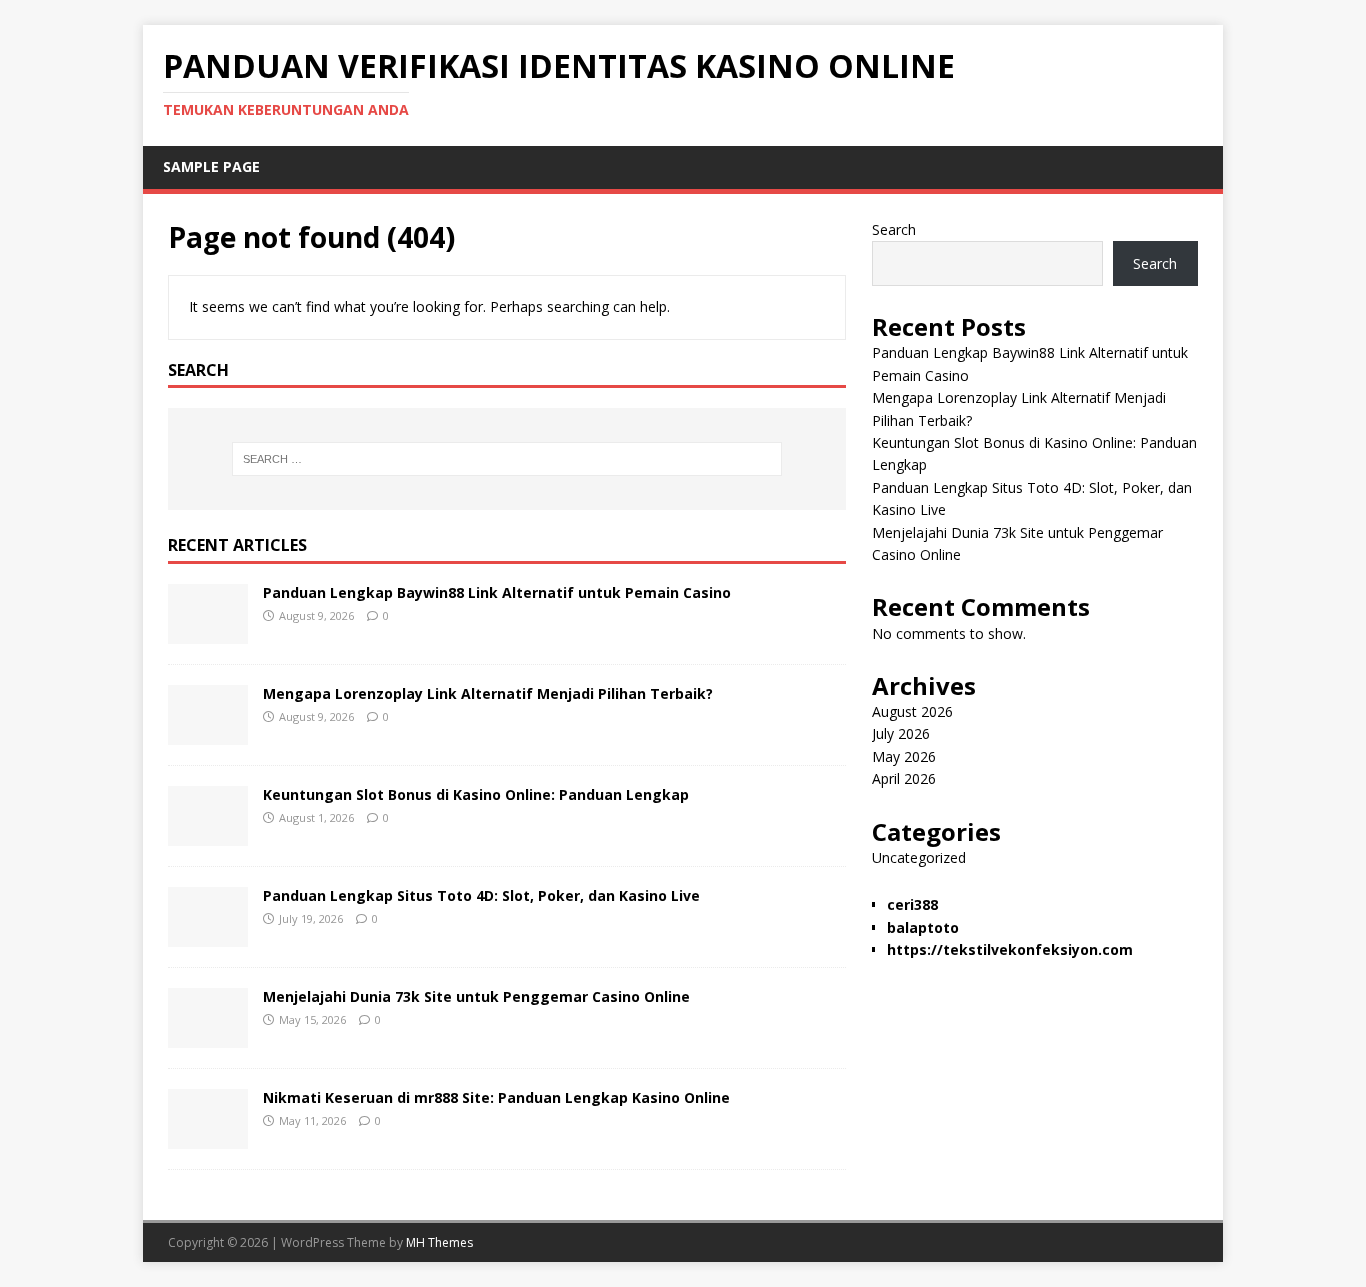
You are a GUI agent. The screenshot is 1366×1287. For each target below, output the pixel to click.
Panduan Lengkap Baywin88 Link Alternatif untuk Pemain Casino (497, 592)
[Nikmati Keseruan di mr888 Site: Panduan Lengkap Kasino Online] (208, 1137)
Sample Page (211, 166)
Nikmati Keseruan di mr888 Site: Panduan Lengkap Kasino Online (496, 1097)
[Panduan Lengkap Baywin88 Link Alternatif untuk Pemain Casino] (208, 632)
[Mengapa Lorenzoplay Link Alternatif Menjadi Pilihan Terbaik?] (208, 733)
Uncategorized (919, 857)
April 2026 (904, 778)
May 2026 (904, 756)
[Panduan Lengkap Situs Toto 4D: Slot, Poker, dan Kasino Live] (208, 935)
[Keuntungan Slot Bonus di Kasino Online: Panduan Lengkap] (208, 834)
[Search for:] (507, 459)
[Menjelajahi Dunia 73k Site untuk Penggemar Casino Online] (208, 1036)
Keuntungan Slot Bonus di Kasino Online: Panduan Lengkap (476, 794)
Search (894, 229)
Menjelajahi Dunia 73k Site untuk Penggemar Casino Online (476, 996)
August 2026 (912, 711)
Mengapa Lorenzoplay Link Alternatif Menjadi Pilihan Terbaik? (488, 693)
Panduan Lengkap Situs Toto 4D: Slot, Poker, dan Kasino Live (481, 895)
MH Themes (439, 1242)
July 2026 (901, 733)
